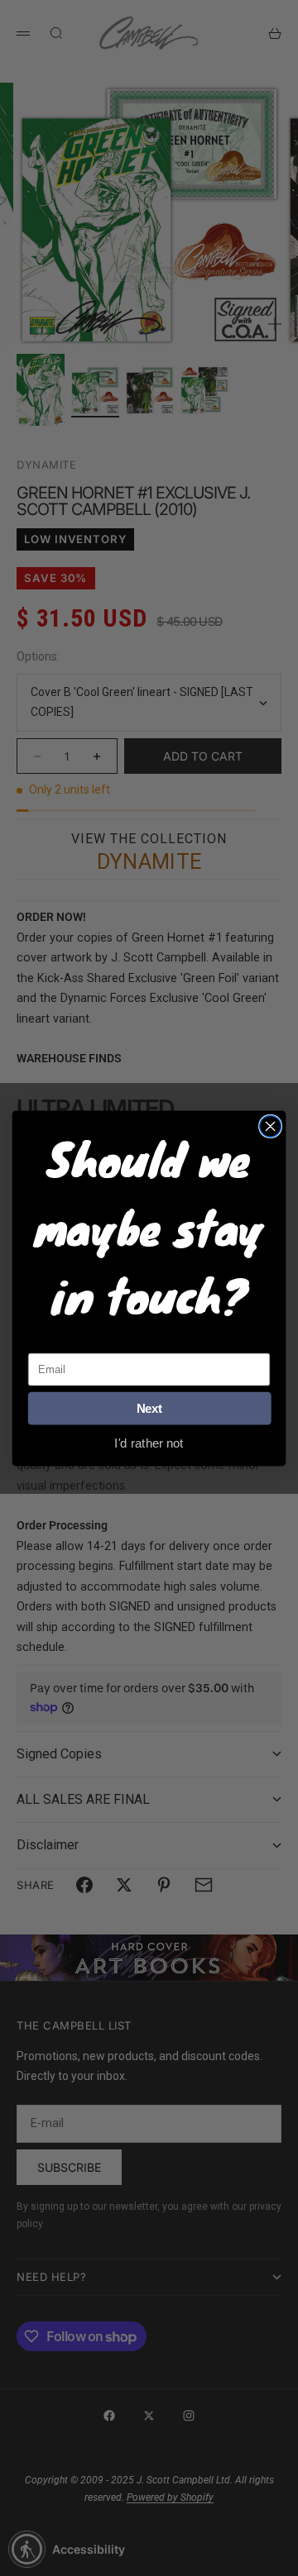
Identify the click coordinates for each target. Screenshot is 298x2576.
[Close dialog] (271, 1126)
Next (150, 1408)
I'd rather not (149, 1442)
